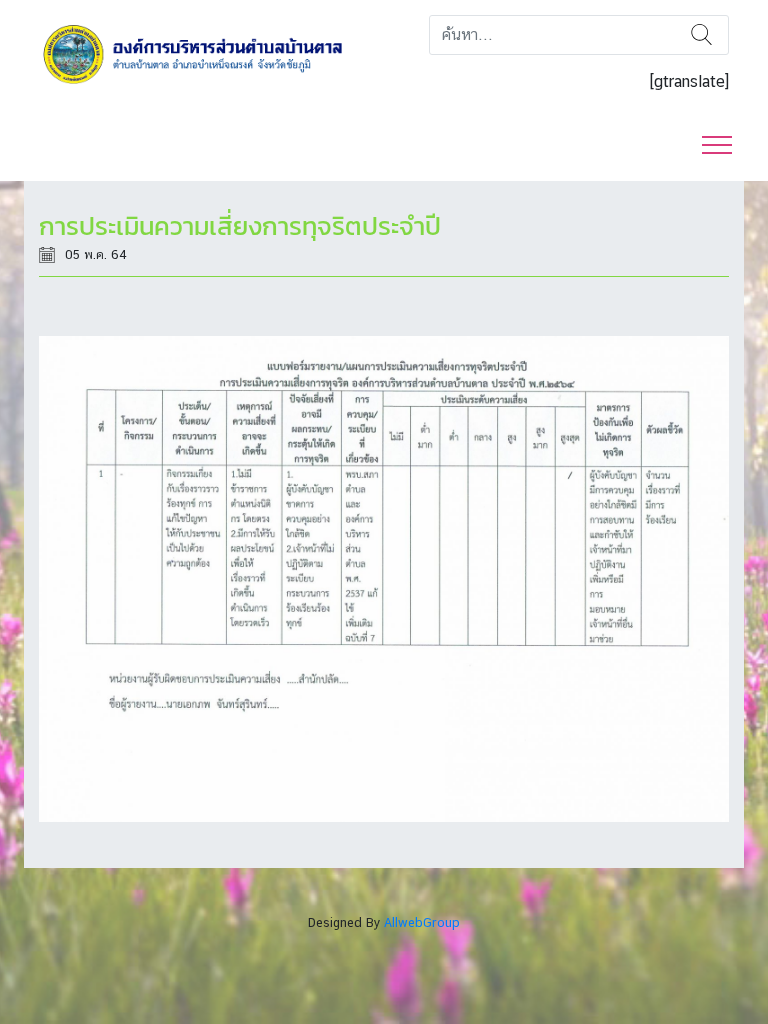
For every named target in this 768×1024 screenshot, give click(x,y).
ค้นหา (701, 35)
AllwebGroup (422, 922)
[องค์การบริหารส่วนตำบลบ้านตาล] (204, 53)
